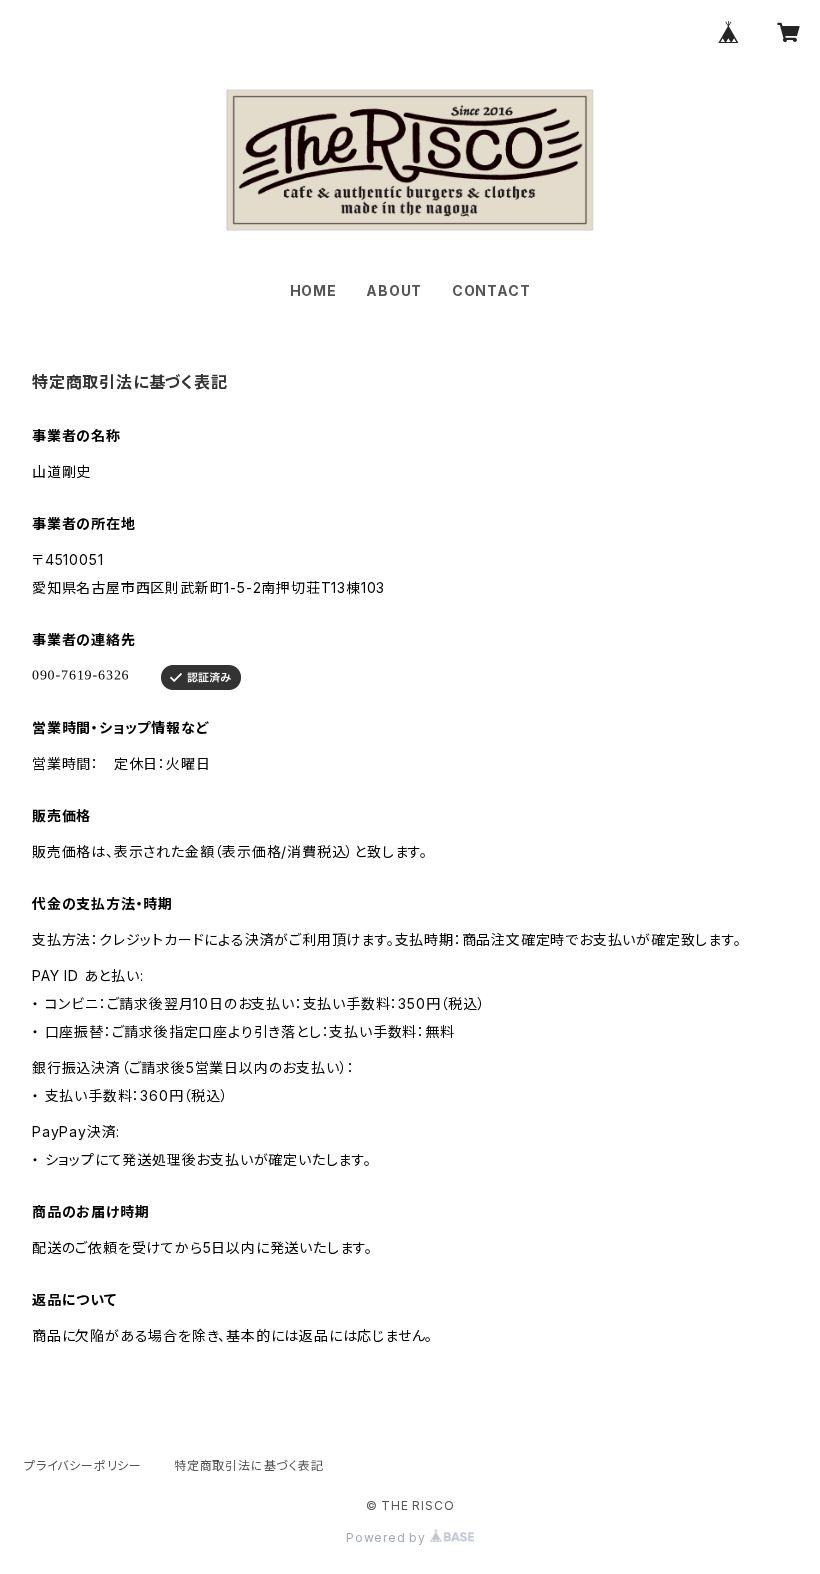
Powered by (388, 1537)
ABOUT (394, 290)
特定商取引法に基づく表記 (249, 1465)
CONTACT (491, 290)
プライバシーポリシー (83, 1465)
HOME (313, 290)
